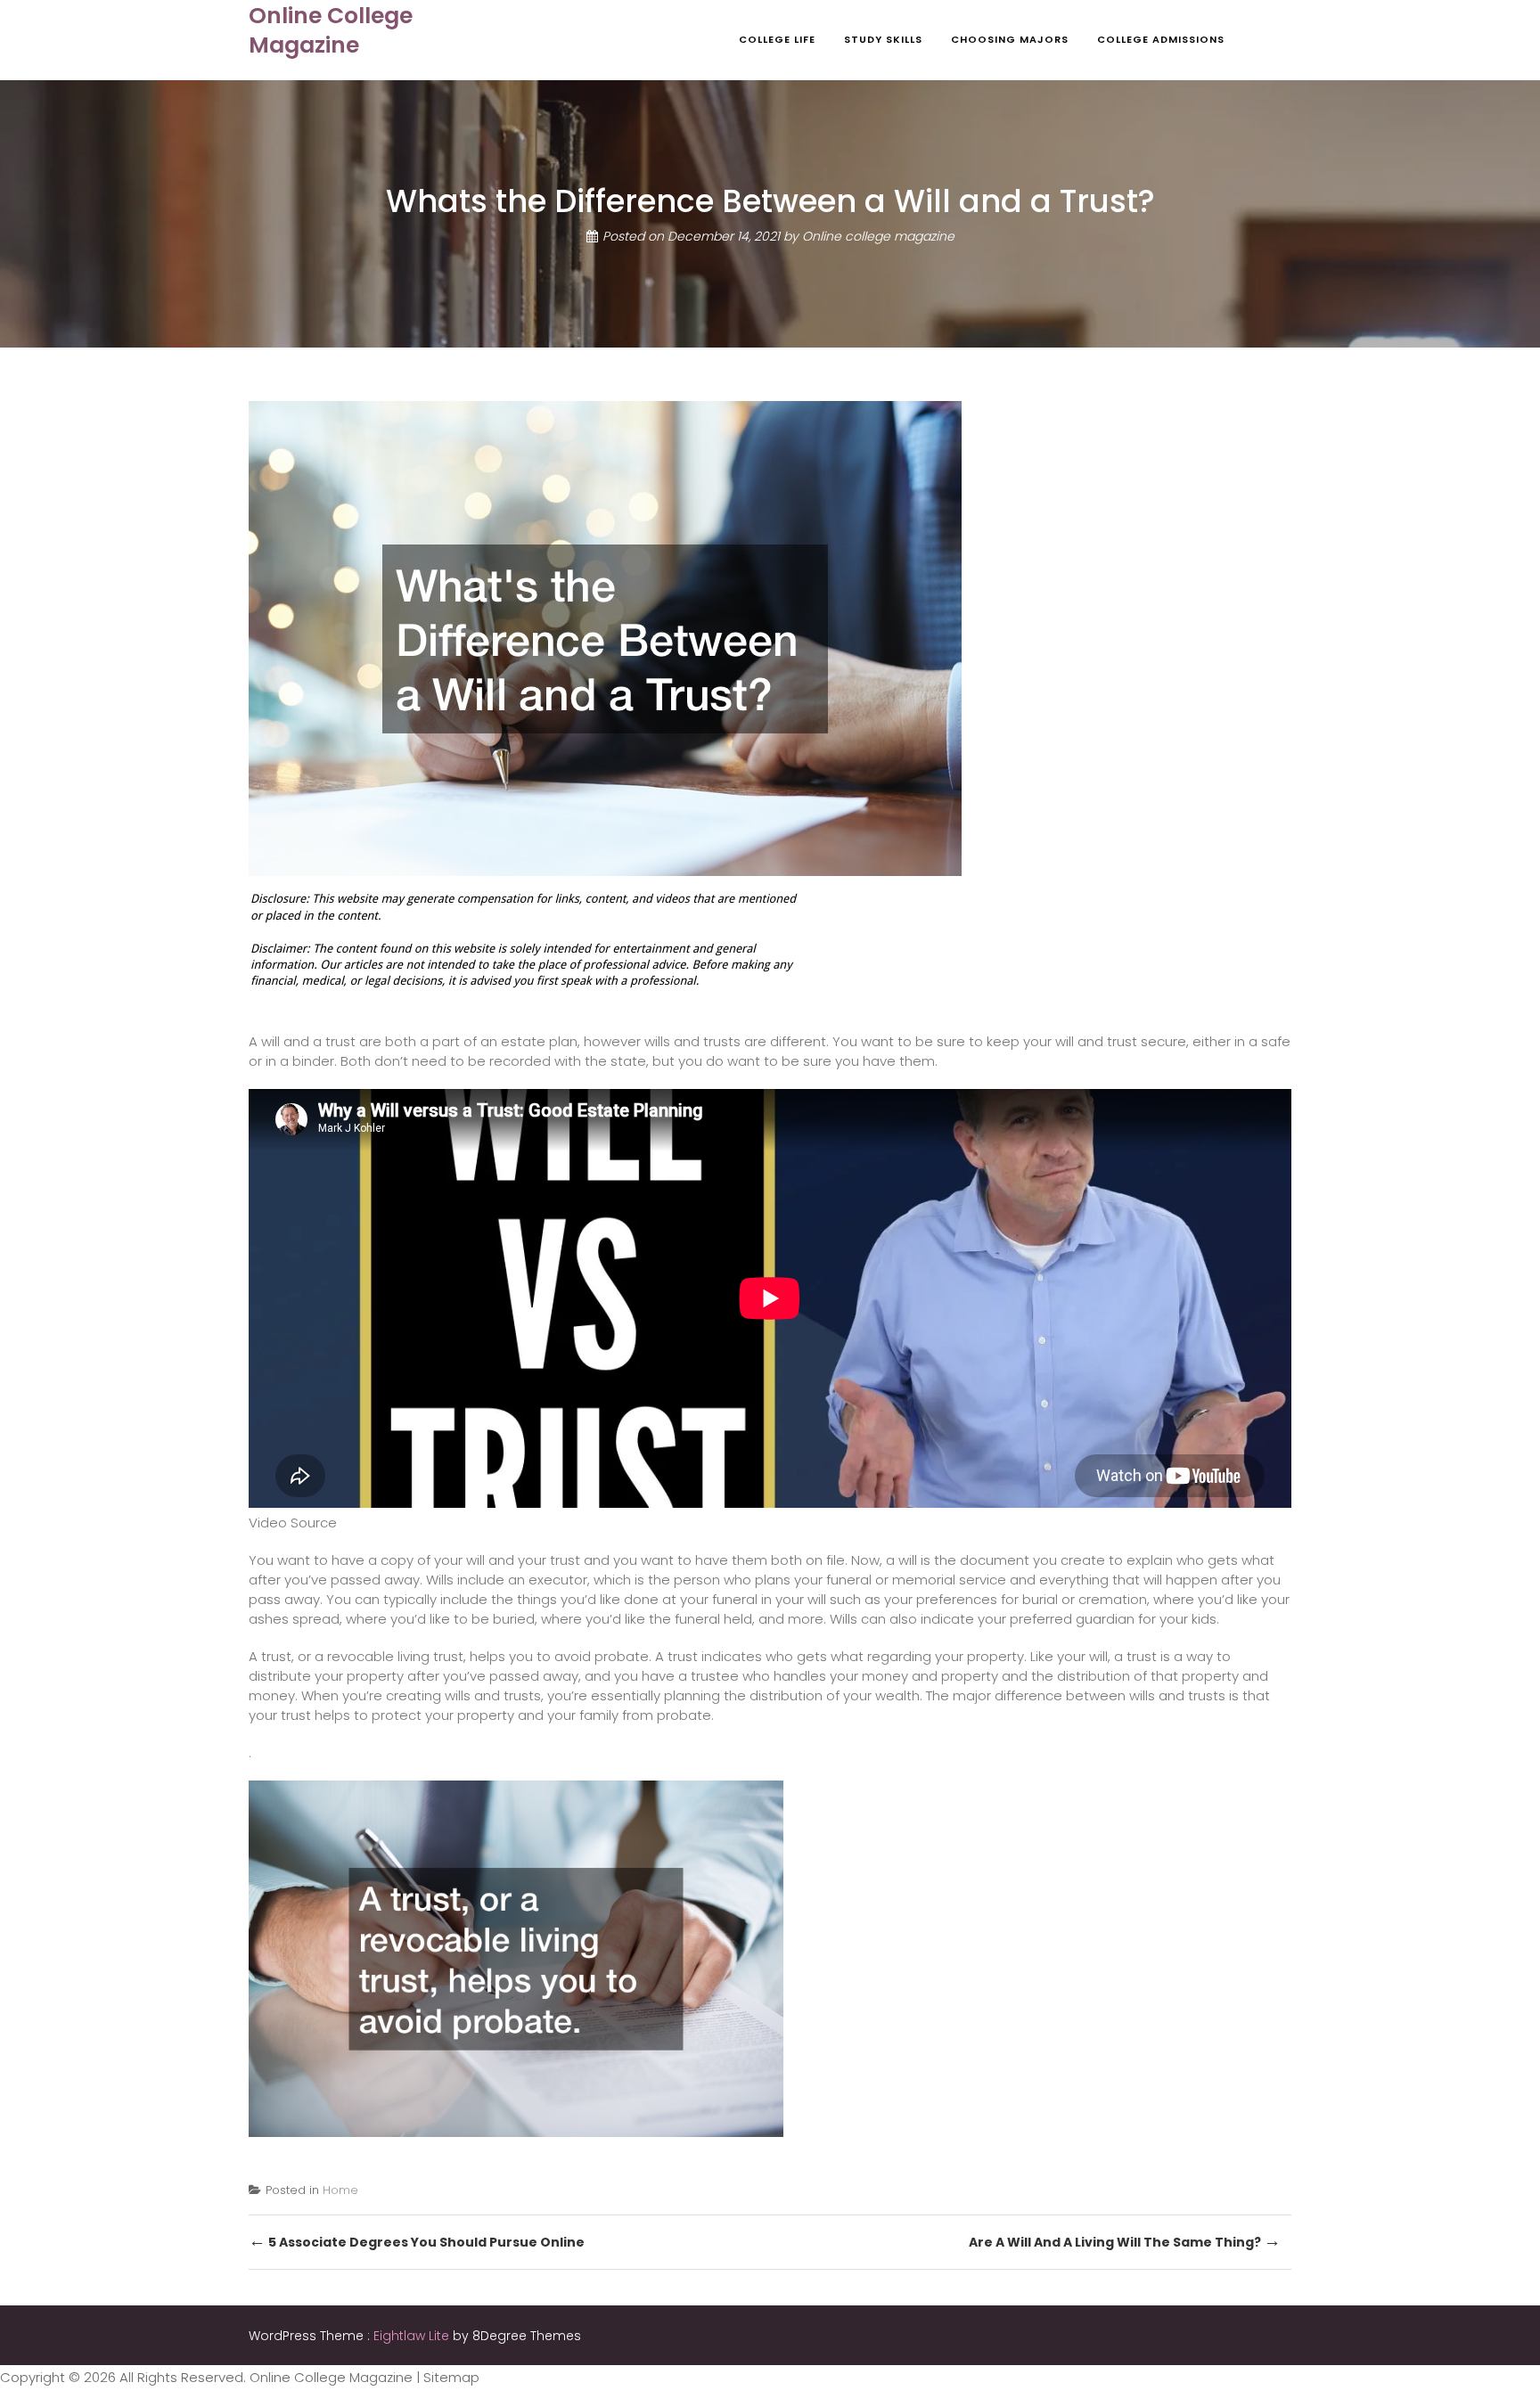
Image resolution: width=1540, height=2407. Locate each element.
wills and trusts (692, 1041)
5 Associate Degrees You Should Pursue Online (417, 2241)
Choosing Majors (1010, 39)
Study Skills (883, 39)
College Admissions (1161, 39)
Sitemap (451, 2377)
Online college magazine (878, 236)
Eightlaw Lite (413, 2336)
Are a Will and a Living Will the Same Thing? (1125, 2241)
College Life (777, 39)
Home (340, 2190)
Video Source (293, 1523)
